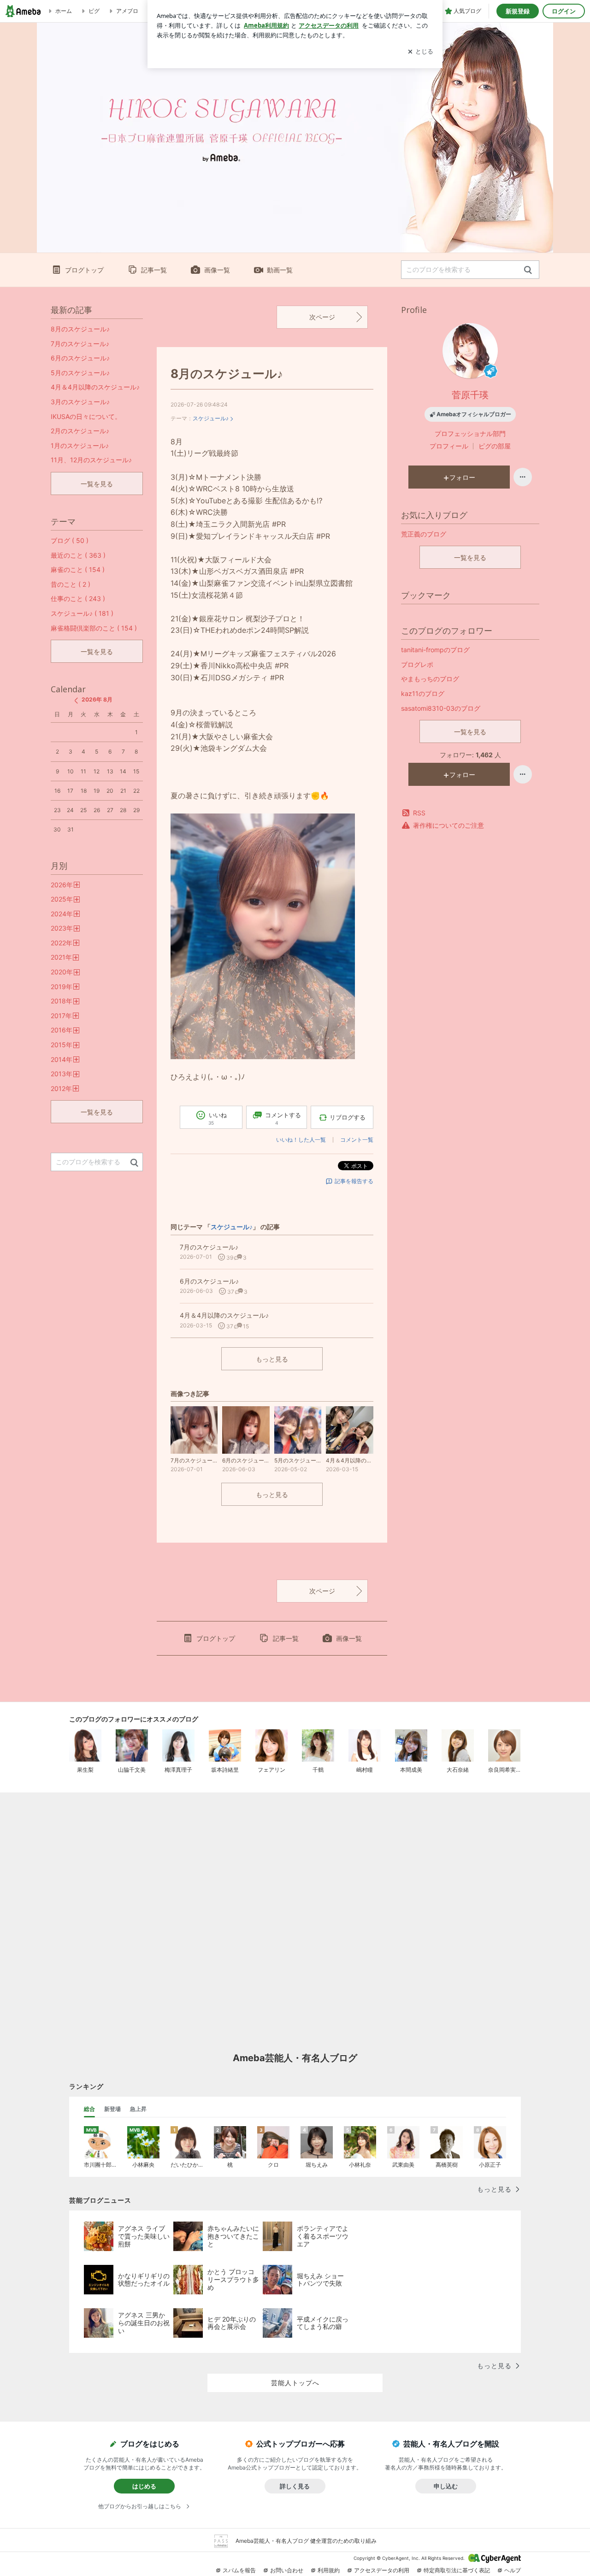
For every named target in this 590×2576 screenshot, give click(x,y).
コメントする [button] (283, 1118)
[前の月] (76, 701)
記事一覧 (154, 270)
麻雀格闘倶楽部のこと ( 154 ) (94, 628)
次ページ (322, 317)
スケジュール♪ (211, 418)
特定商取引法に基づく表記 (457, 2570)
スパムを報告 (239, 2570)
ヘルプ (513, 2570)
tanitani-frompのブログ (435, 650)
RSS (419, 813)
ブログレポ (417, 664)
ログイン (564, 11)
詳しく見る (295, 2486)
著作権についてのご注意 (448, 825)
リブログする (348, 1117)
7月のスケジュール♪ (80, 344)
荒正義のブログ (424, 534)
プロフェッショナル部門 (470, 433)
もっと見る (272, 1359)
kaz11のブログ (423, 693)
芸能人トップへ (295, 2383)
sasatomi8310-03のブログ (441, 708)
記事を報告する (354, 1181)
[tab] (89, 2109)
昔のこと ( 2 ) (71, 584)
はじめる (144, 2486)
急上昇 (138, 2109)
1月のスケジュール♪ (80, 445)
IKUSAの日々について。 (86, 416)
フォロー (462, 477)
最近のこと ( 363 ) (78, 555)
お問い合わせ (287, 2570)
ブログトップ (84, 270)
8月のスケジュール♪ (227, 374)
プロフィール (449, 446)
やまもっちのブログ (430, 679)
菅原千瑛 (470, 395)
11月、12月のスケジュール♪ (91, 460)
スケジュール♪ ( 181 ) (82, 613)
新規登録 (518, 11)
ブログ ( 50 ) (70, 540)
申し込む (446, 2486)
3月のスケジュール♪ (80, 402)
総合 (89, 2109)
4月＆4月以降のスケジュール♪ (95, 387)
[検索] (528, 270)
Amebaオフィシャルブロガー (474, 414)
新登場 (112, 2109)
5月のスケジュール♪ (80, 373)
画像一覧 (217, 270)
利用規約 (329, 2570)
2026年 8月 (97, 699)
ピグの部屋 (495, 446)
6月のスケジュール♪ (80, 358)
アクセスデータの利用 (382, 2570)
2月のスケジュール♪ (80, 431)
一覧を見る (470, 557)
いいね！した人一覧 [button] (301, 1140)
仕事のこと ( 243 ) (78, 598)
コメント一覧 (357, 1140)
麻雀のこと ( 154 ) (78, 569)
